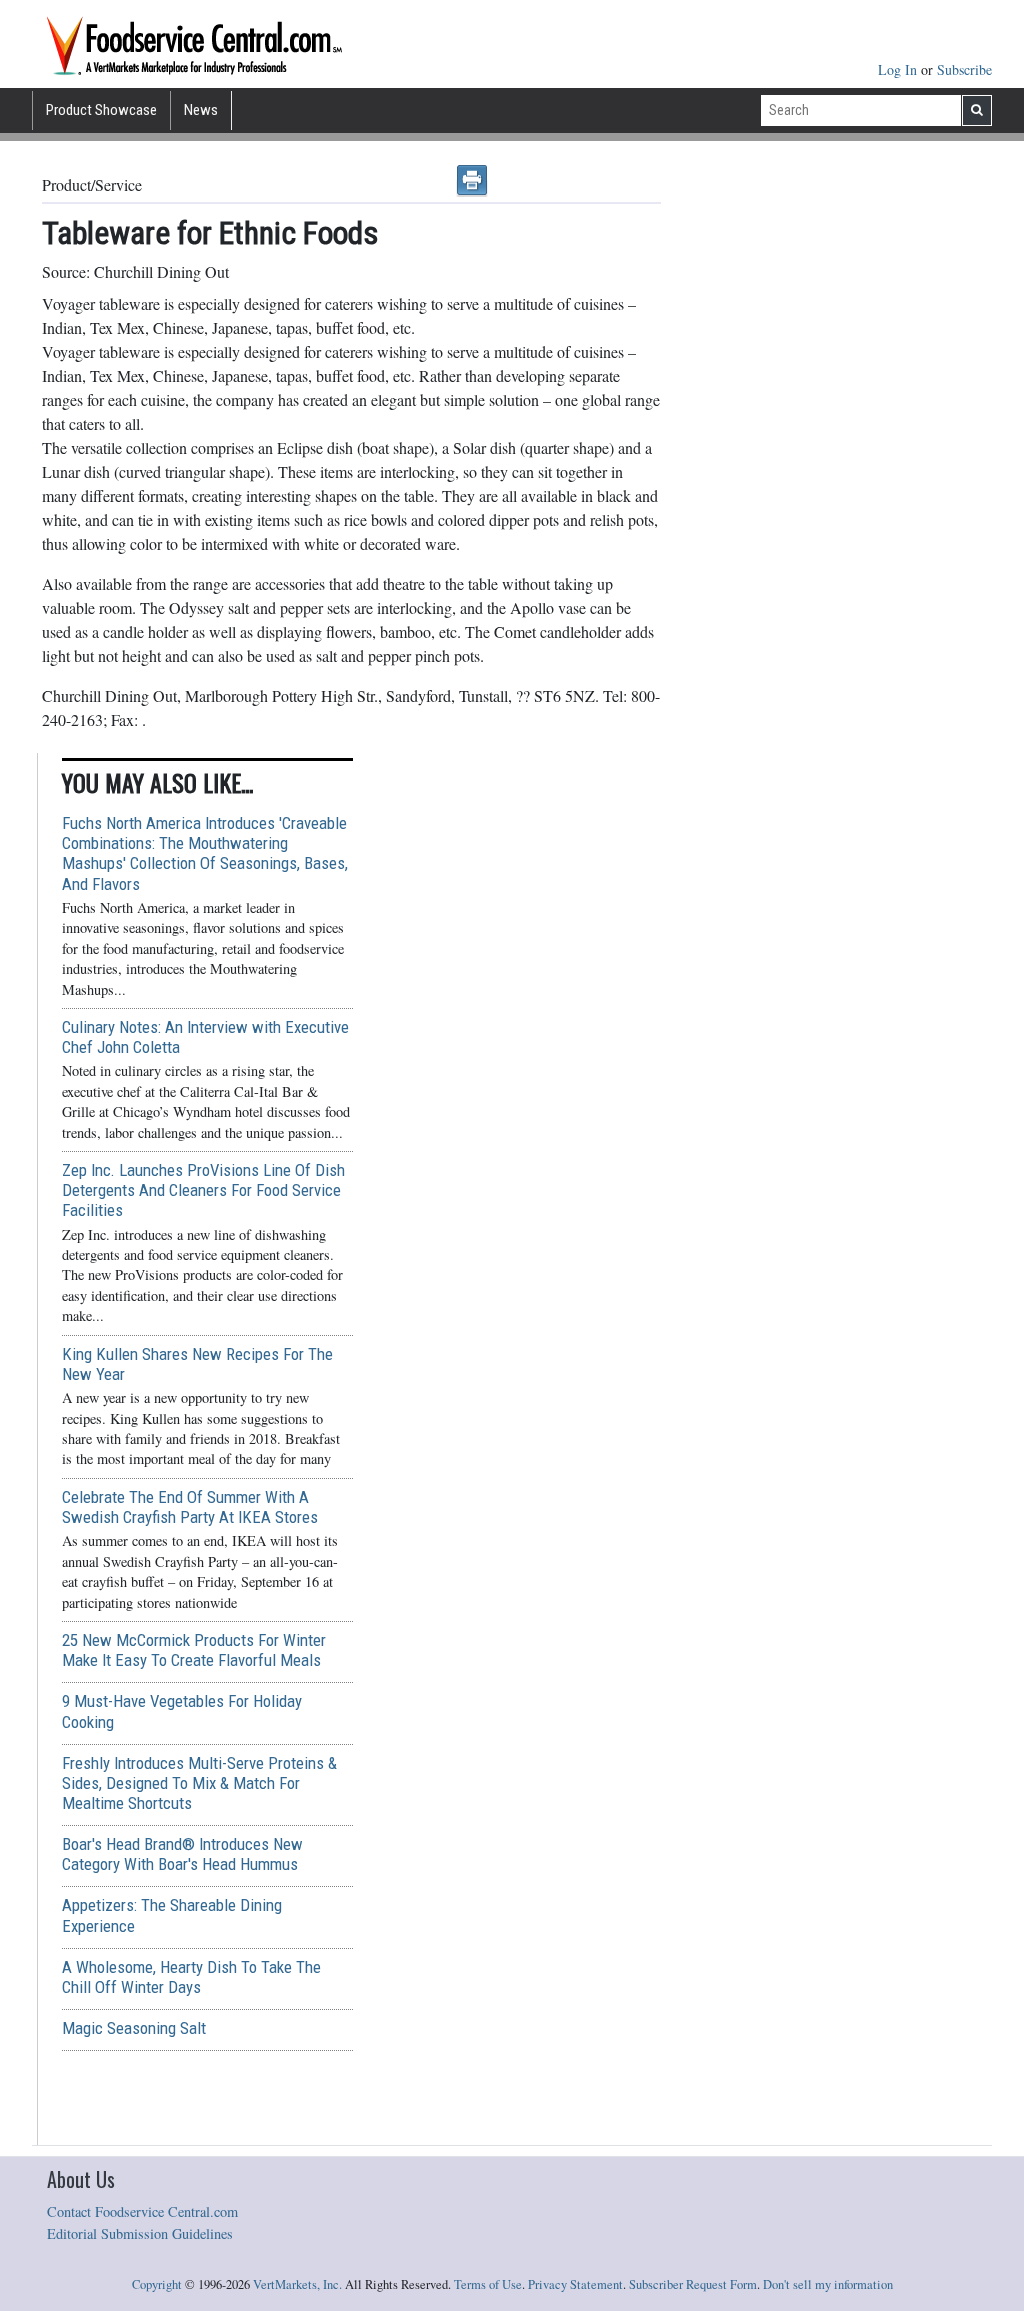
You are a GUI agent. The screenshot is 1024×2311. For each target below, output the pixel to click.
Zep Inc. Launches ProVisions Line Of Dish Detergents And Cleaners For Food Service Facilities (203, 1190)
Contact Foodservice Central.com (142, 2211)
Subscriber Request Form (693, 2284)
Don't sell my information (828, 2284)
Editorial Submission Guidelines (140, 2233)
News (201, 110)
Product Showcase (101, 110)
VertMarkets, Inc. (297, 2284)
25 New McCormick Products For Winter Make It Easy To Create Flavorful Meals (194, 1650)
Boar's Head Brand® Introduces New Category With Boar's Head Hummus (182, 1854)
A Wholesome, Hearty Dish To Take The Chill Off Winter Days (191, 1977)
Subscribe (964, 69)
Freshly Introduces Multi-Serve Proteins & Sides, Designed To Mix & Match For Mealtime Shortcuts (199, 1783)
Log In (899, 69)
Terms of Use (488, 2284)
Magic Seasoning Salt (134, 2028)
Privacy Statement (575, 2284)
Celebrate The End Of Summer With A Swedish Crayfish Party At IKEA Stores (190, 1507)
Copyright (157, 2284)
